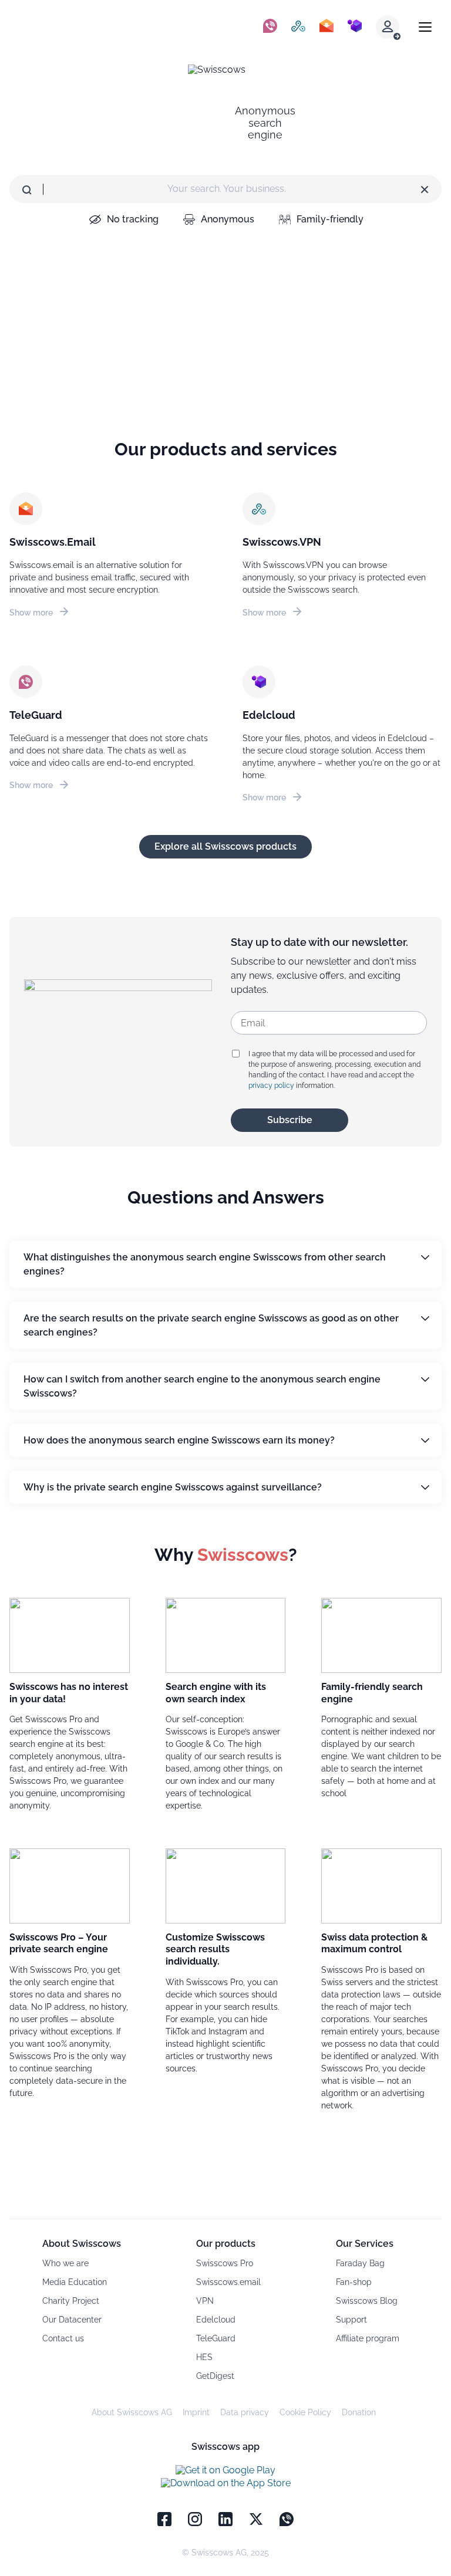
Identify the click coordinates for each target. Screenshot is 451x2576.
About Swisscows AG (132, 2412)
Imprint (196, 2412)
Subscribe (290, 1120)
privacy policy (271, 1086)
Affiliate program (368, 2338)
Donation (359, 2412)
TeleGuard (216, 2338)
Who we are (65, 2263)
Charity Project (71, 2301)
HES (204, 2357)
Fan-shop (354, 2282)
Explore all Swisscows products (225, 846)
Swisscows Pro (225, 2263)
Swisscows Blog (367, 2301)
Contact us (63, 2338)
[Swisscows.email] (327, 27)
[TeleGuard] (270, 27)
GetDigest (215, 2376)
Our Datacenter (72, 2320)
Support (351, 2320)
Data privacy (245, 2412)
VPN (205, 2301)
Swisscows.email (228, 2282)
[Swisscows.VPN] (298, 27)
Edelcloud (216, 2320)
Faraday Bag (360, 2263)
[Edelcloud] (355, 27)
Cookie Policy (305, 2412)
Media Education (75, 2282)
